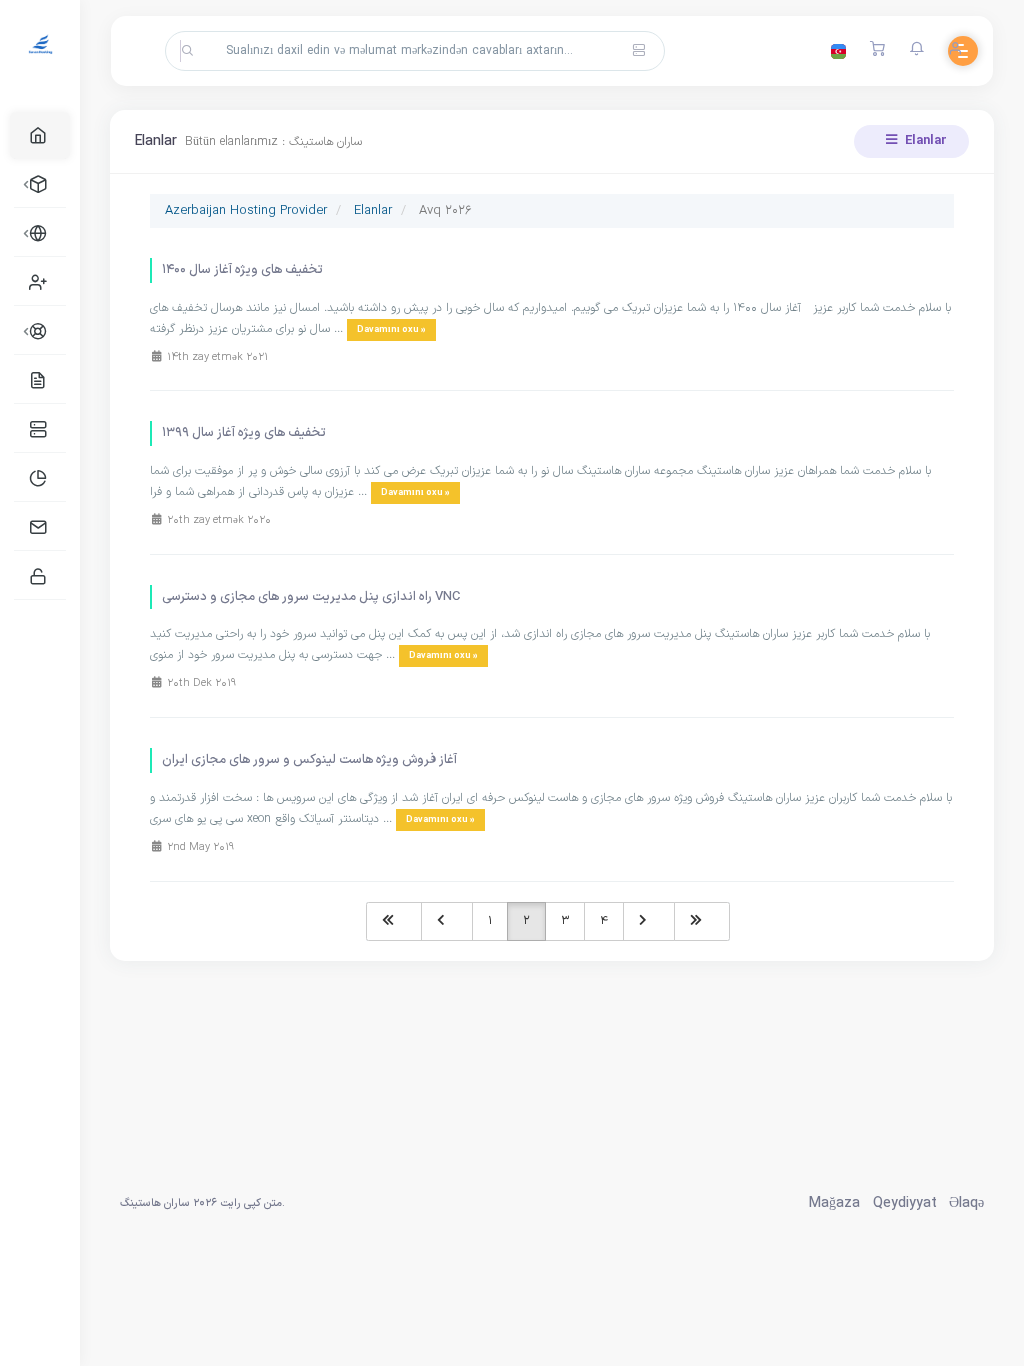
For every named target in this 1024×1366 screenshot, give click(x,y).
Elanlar (924, 141)
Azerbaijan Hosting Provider (246, 211)
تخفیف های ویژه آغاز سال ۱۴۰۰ (242, 270)
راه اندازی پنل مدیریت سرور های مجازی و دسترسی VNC (311, 597)
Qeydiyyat (905, 1203)
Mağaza (834, 1203)
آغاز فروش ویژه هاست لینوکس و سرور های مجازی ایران (309, 760)
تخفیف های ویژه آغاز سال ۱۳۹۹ (244, 433)
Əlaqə (966, 1203)
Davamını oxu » (391, 330)
